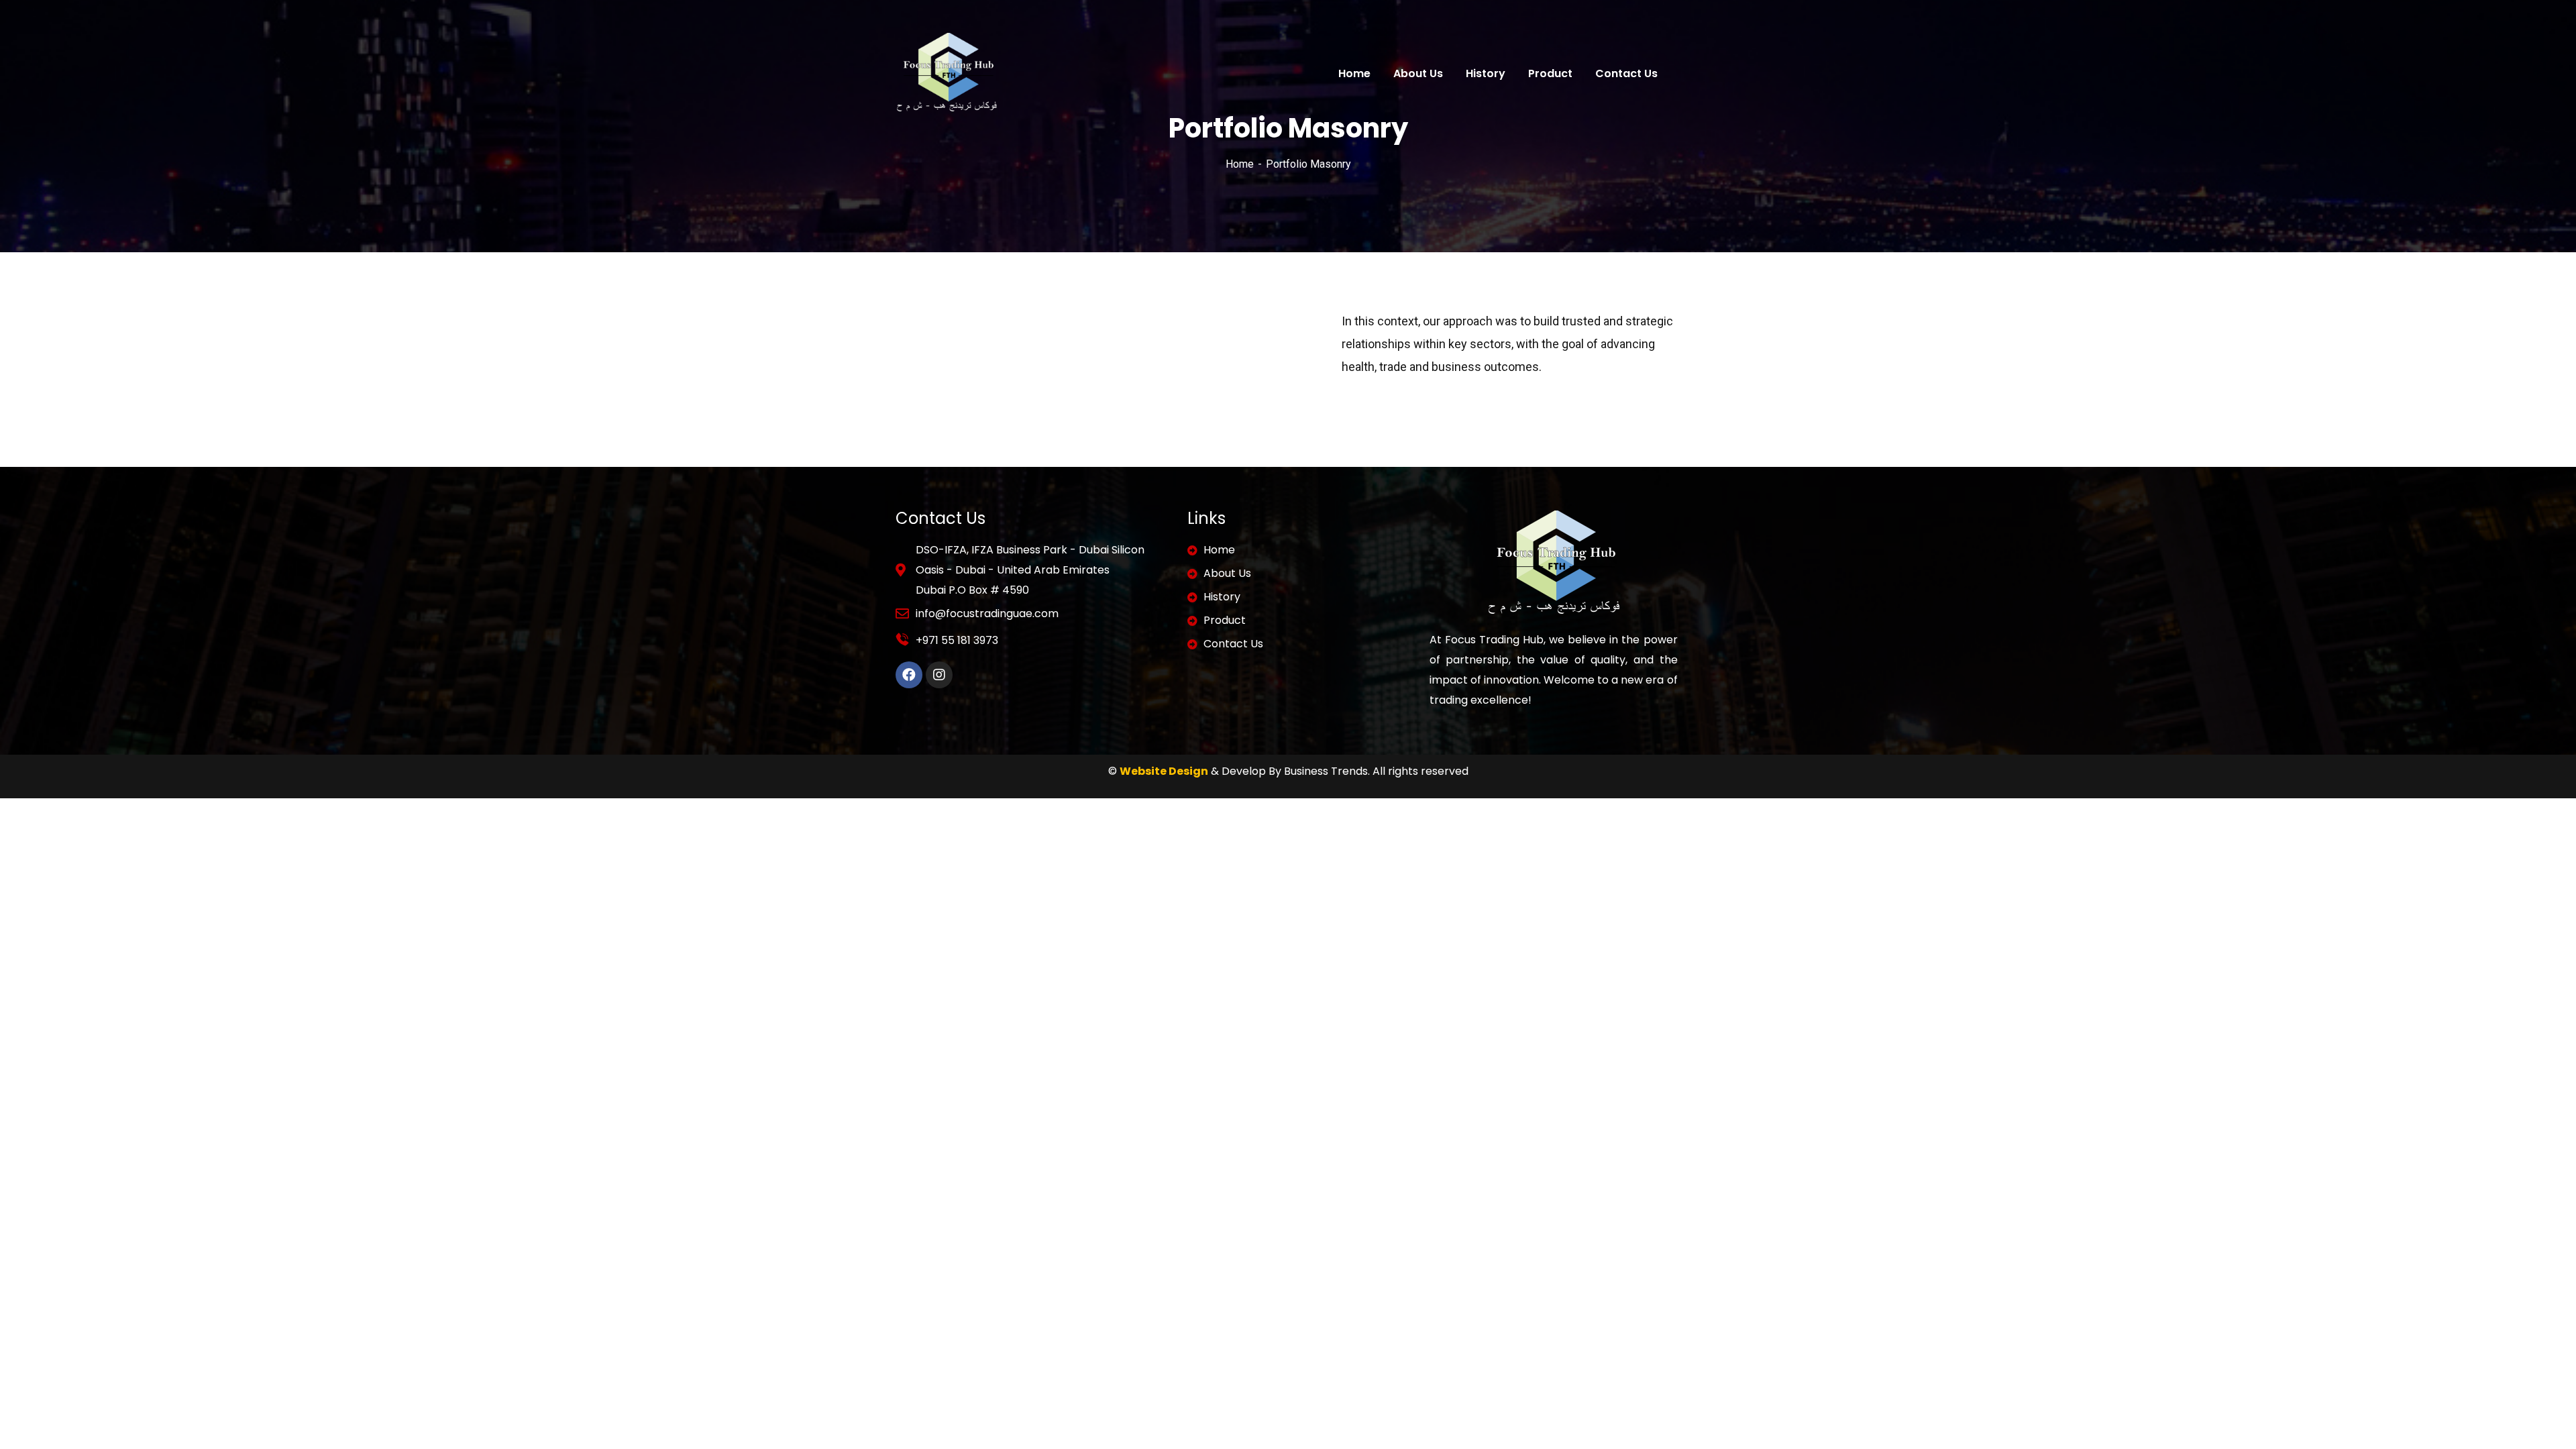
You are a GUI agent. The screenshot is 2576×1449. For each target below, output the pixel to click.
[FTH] (947, 73)
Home (1240, 164)
